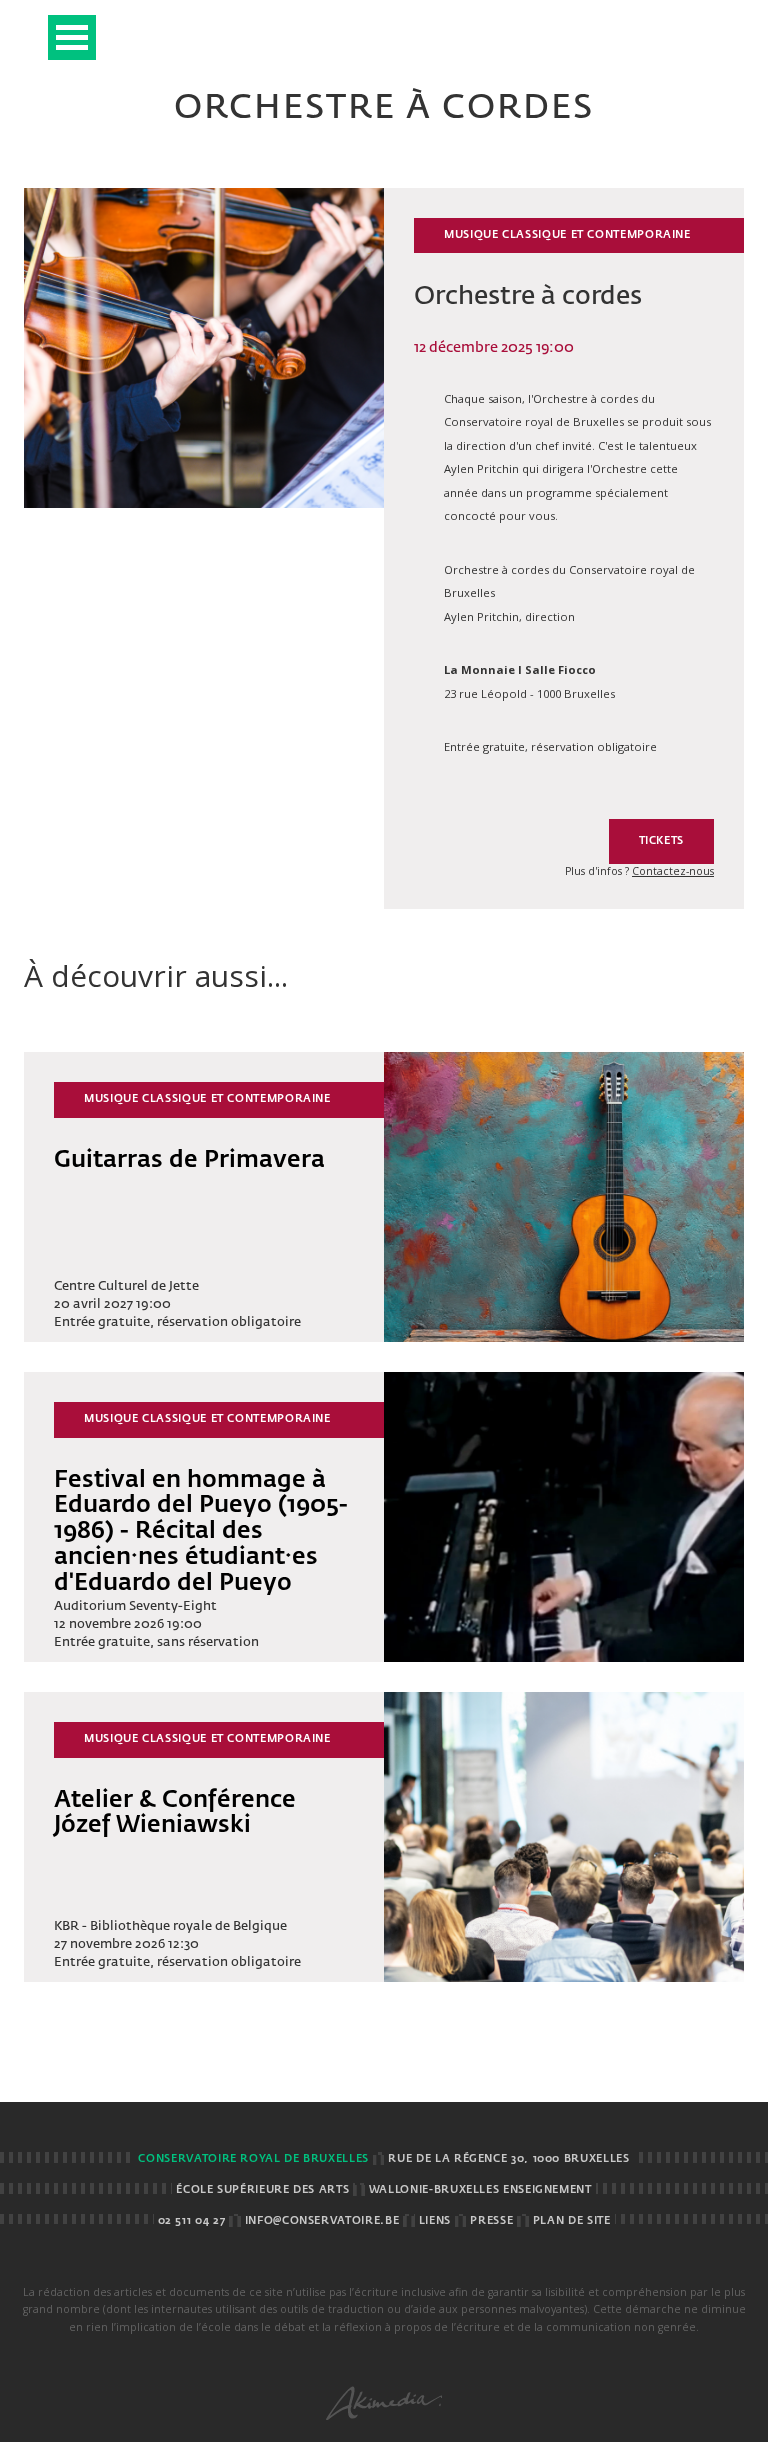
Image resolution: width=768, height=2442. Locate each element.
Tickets (661, 841)
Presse (491, 2221)
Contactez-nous (673, 871)
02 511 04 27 (192, 2221)
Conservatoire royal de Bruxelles (253, 2159)
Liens (435, 2221)
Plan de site (572, 2221)
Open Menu (72, 37)
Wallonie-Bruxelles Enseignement (480, 2190)
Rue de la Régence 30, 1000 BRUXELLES (508, 2159)
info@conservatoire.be (322, 2221)
